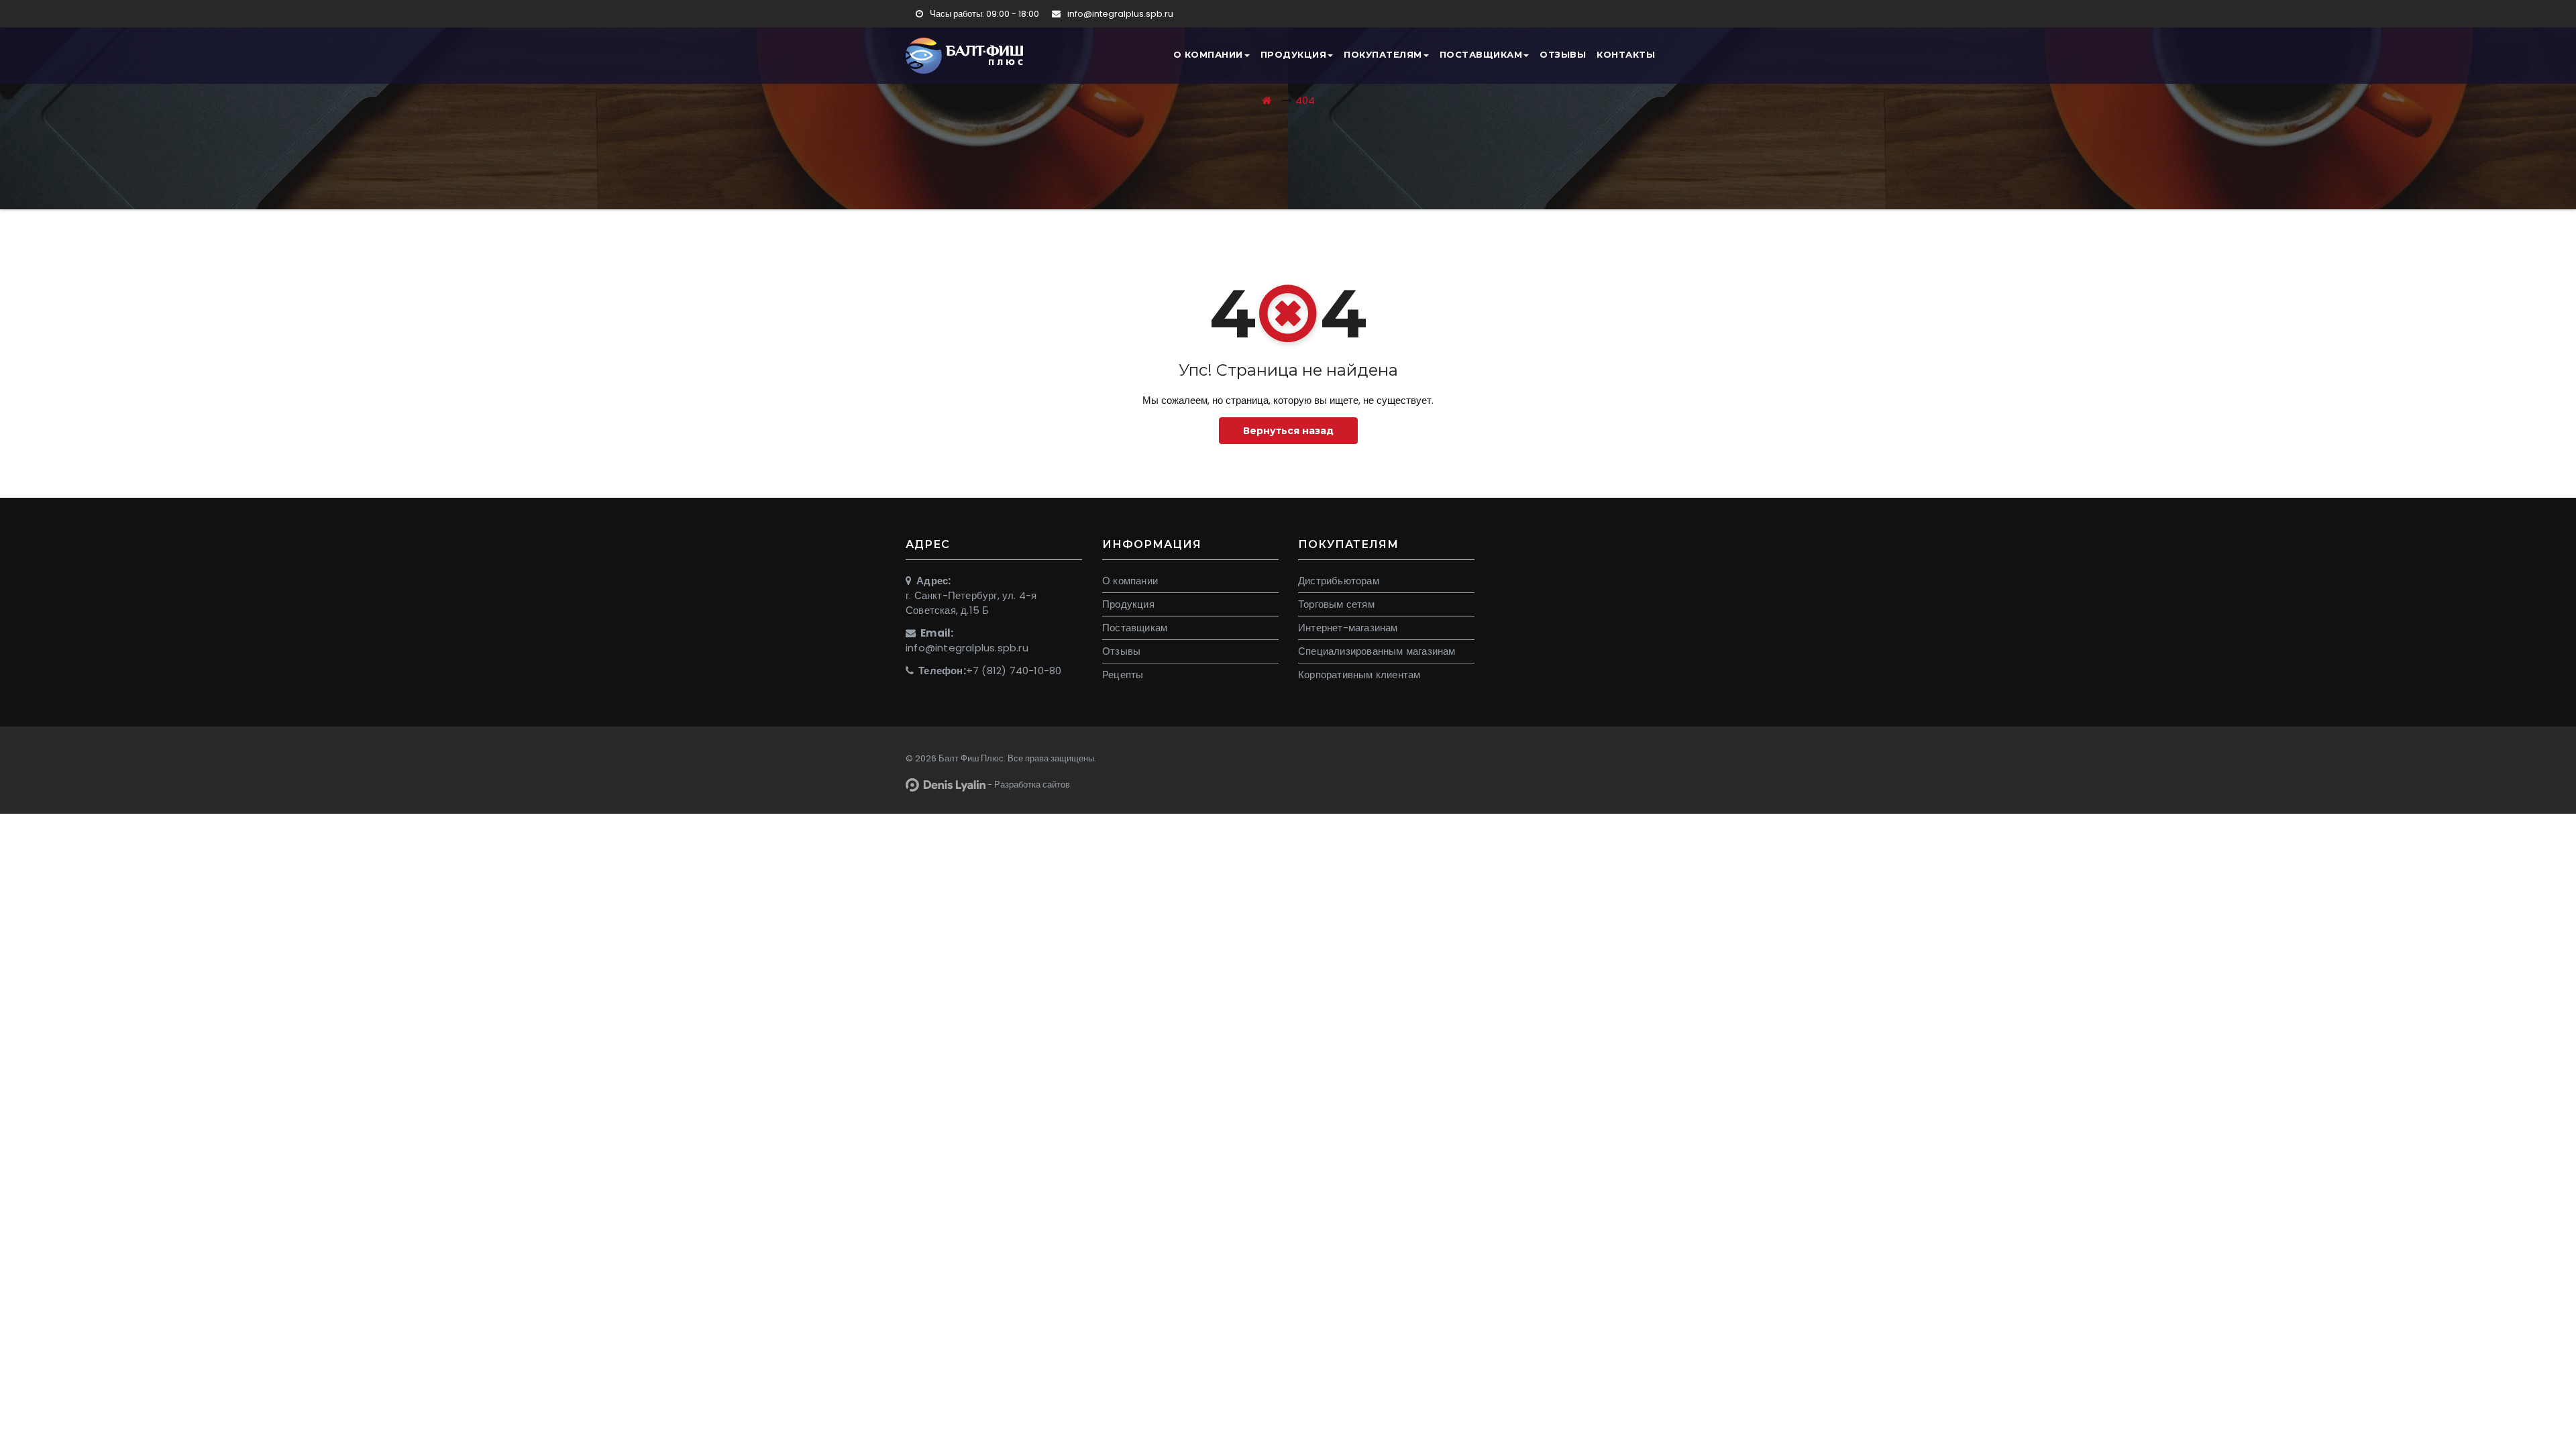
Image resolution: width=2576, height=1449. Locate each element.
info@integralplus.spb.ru (1119, 14)
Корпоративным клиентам (1359, 675)
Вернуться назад (1288, 431)
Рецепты (1123, 675)
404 (1305, 100)
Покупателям (1383, 54)
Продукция (1294, 54)
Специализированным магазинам (1377, 651)
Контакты (1626, 54)
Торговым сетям (1336, 604)
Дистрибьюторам (1339, 581)
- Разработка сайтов (1028, 785)
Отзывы (1563, 54)
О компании (1208, 54)
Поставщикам (1481, 54)
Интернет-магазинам (1348, 628)
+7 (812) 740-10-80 (1014, 670)
